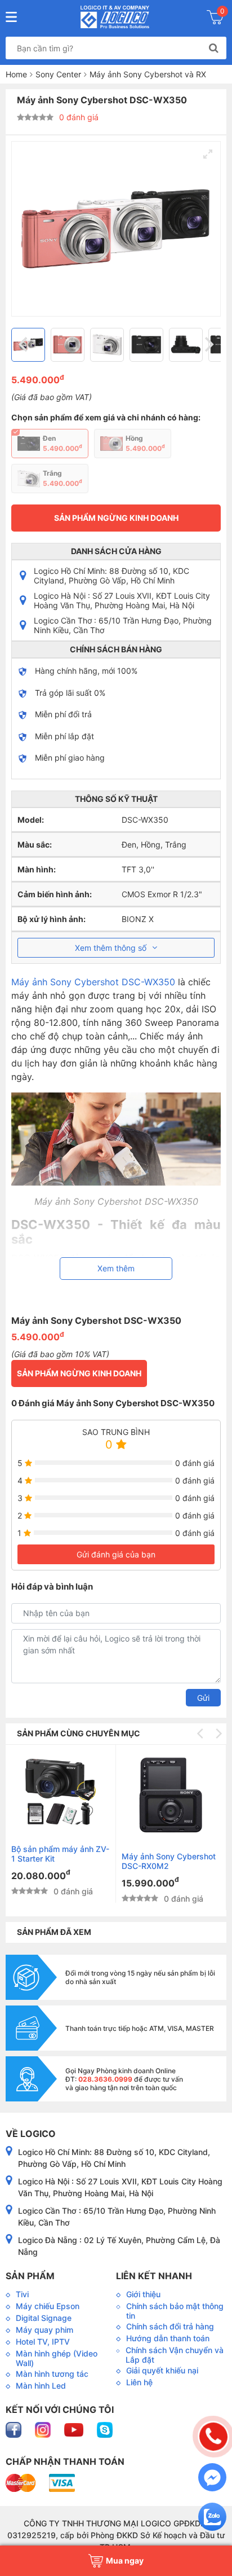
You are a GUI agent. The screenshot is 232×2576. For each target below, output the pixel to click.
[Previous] (24, 345)
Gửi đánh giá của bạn (116, 1554)
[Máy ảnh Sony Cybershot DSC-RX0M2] (171, 1795)
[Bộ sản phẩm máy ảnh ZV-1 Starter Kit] (61, 1792)
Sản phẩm (30, 2276)
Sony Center (58, 74)
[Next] (208, 345)
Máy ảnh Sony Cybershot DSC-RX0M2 (169, 1861)
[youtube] (75, 2429)
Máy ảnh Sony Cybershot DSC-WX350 (93, 982)
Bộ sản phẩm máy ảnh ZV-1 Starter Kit (60, 1854)
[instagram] (44, 2429)
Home (16, 74)
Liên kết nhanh (154, 2276)
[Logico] (115, 17)
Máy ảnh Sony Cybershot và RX (148, 74)
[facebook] (15, 2429)
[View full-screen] (208, 154)
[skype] (105, 2429)
